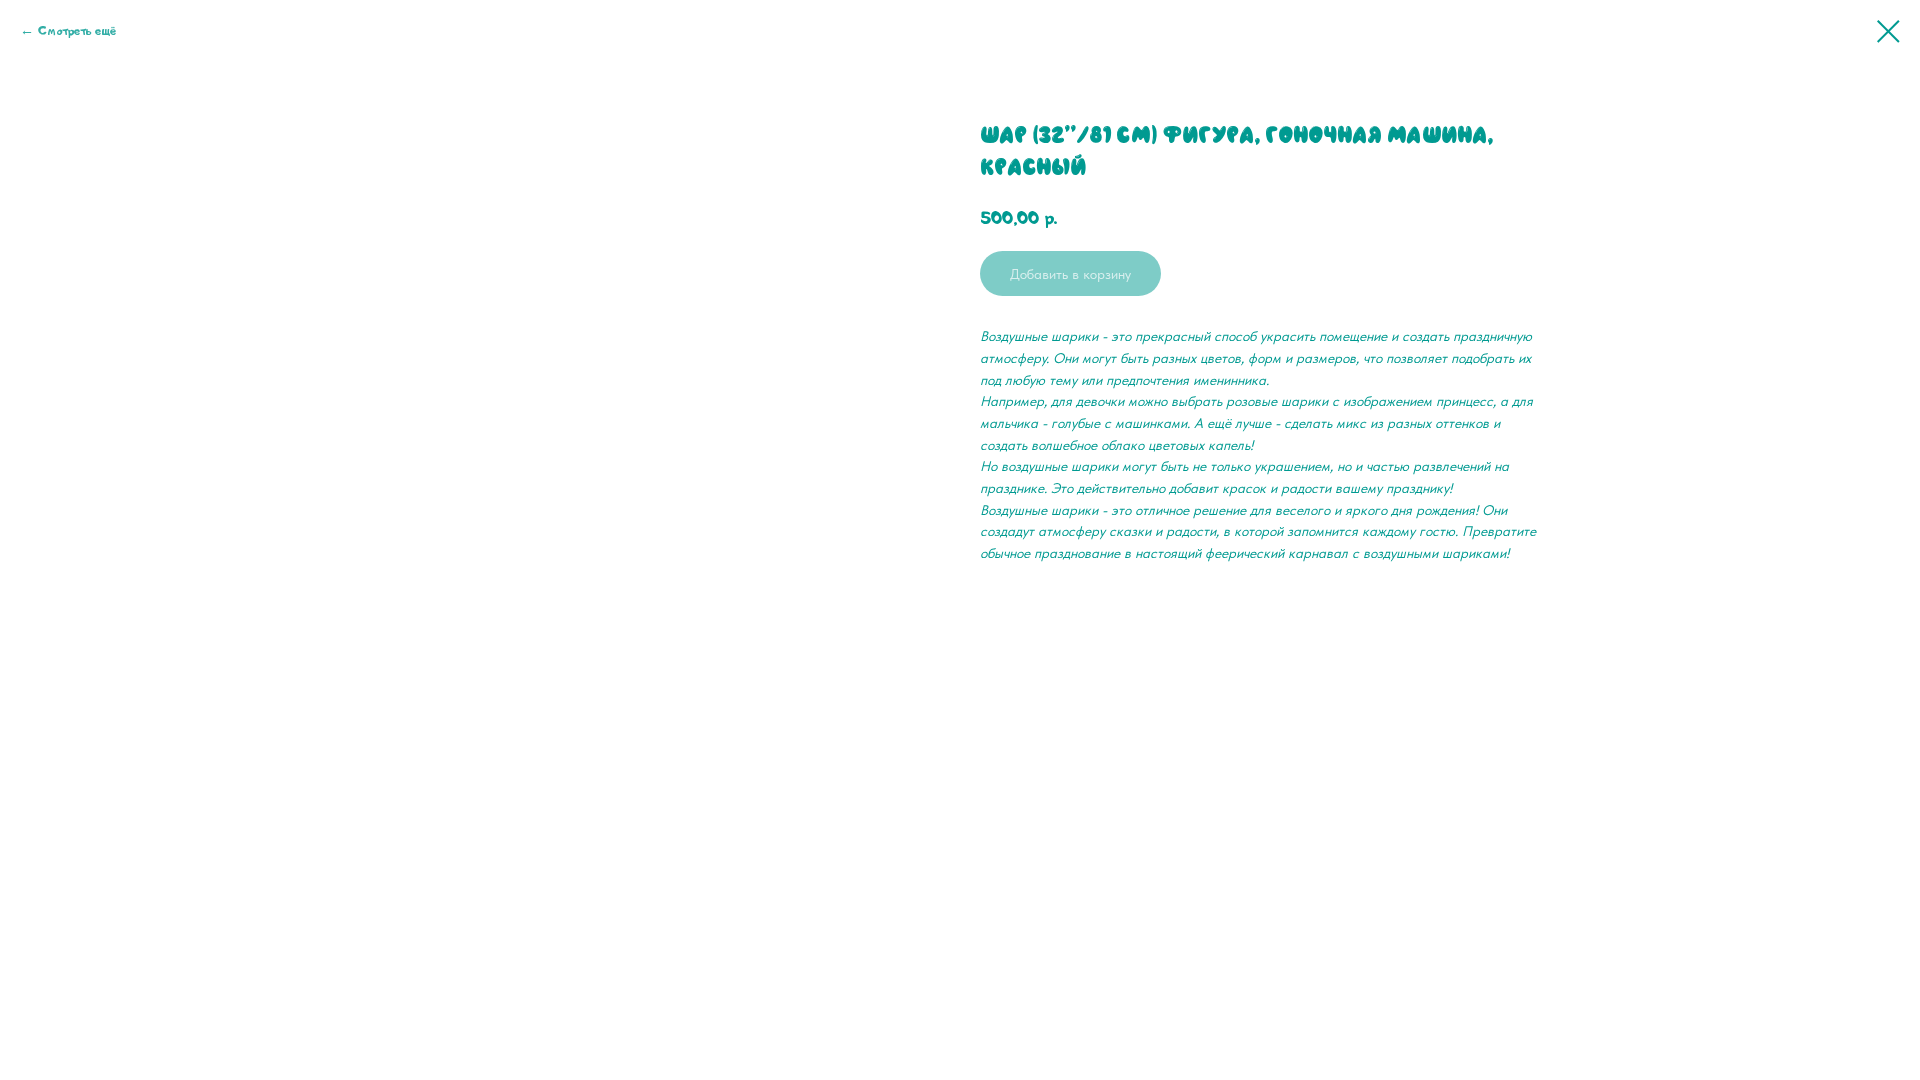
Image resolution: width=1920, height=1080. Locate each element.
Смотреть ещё (77, 30)
